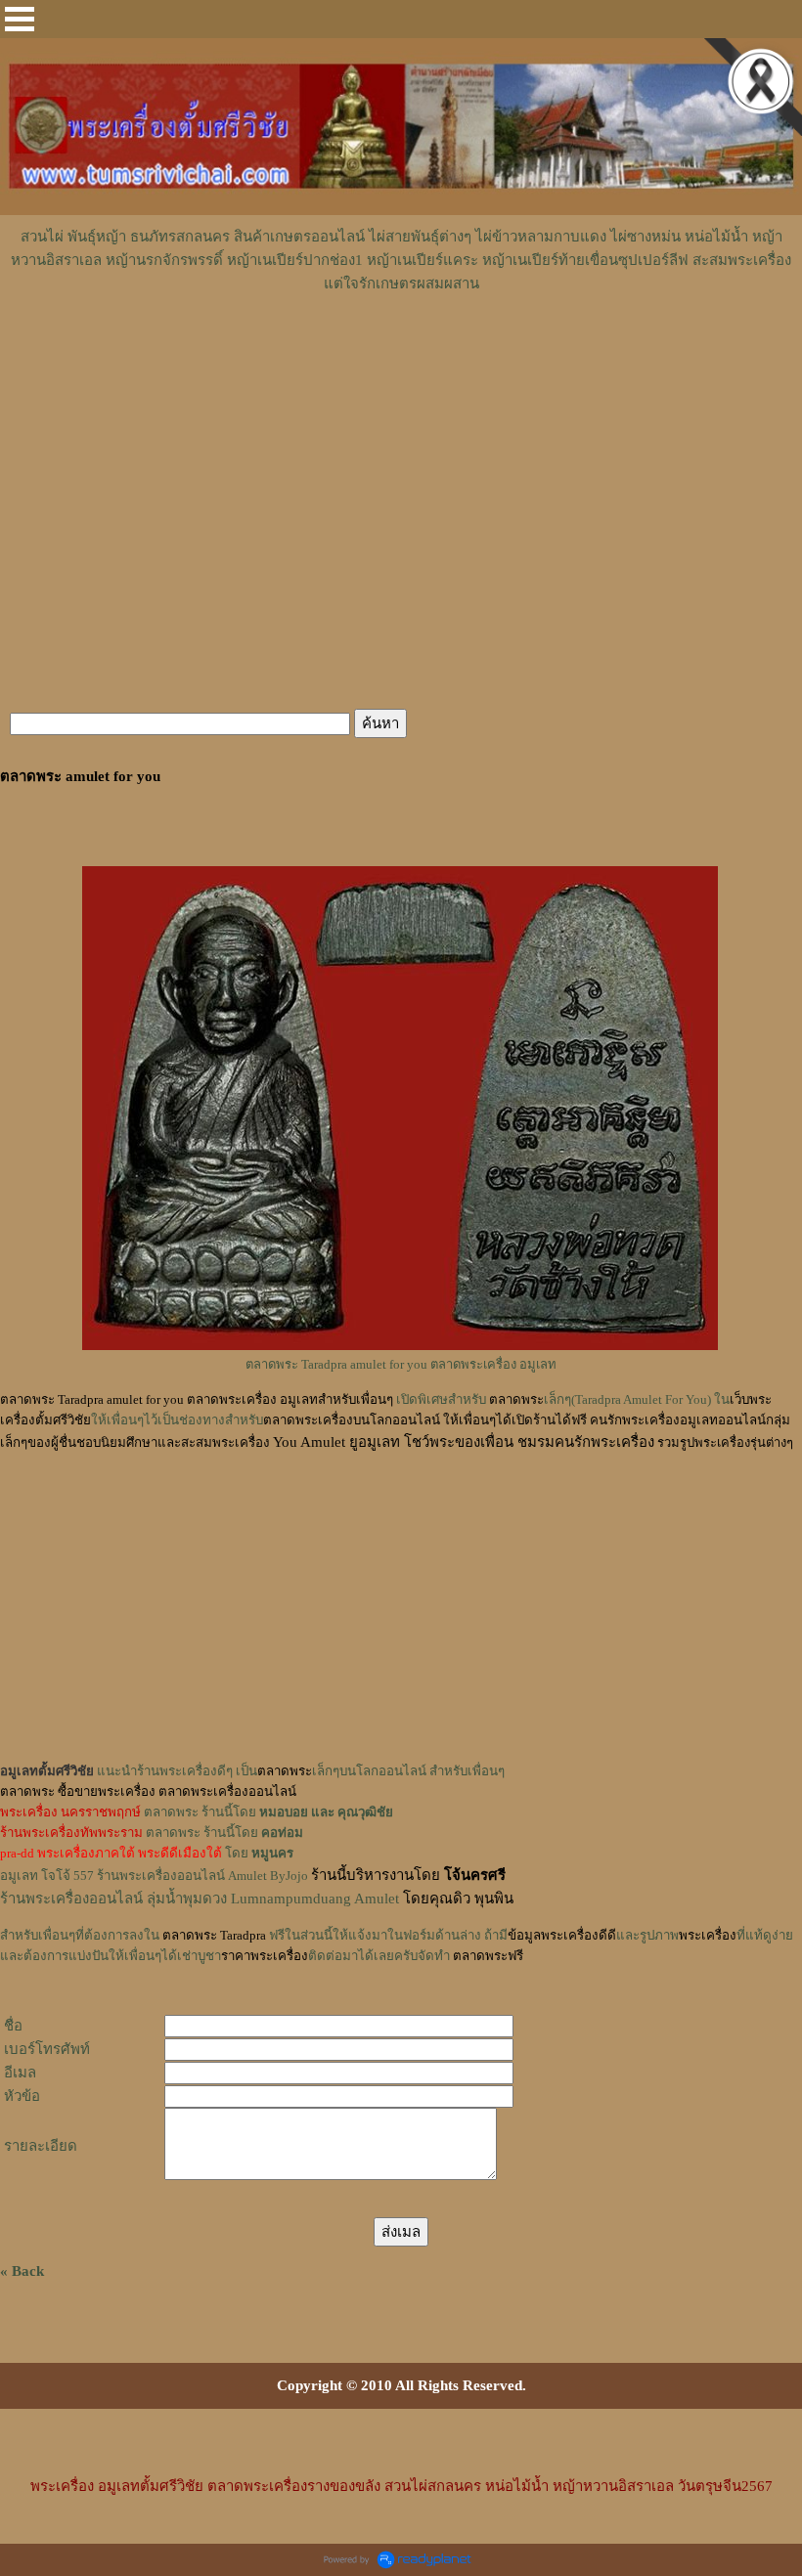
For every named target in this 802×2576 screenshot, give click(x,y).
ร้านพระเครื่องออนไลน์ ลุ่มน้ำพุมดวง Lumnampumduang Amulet (200, 1899)
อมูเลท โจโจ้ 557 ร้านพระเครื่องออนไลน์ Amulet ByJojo (154, 1876)
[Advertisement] (401, 354)
